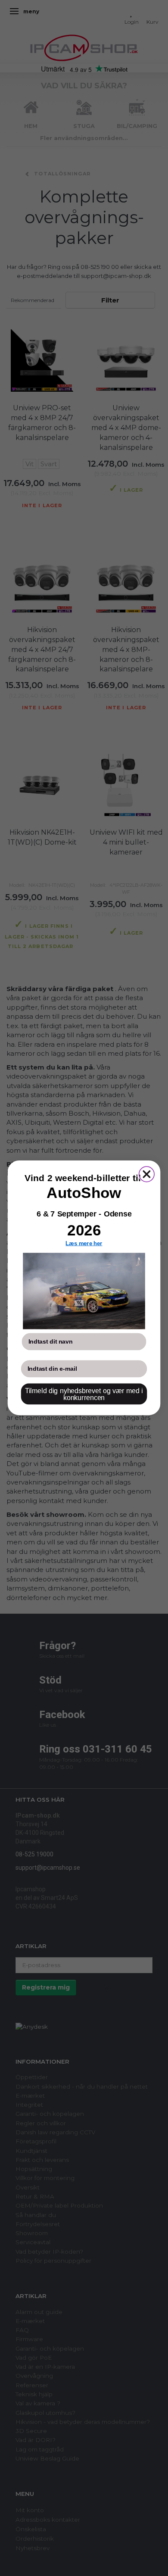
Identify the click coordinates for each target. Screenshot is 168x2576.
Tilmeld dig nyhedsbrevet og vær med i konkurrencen (84, 1394)
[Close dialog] (147, 1174)
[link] (84, 1291)
